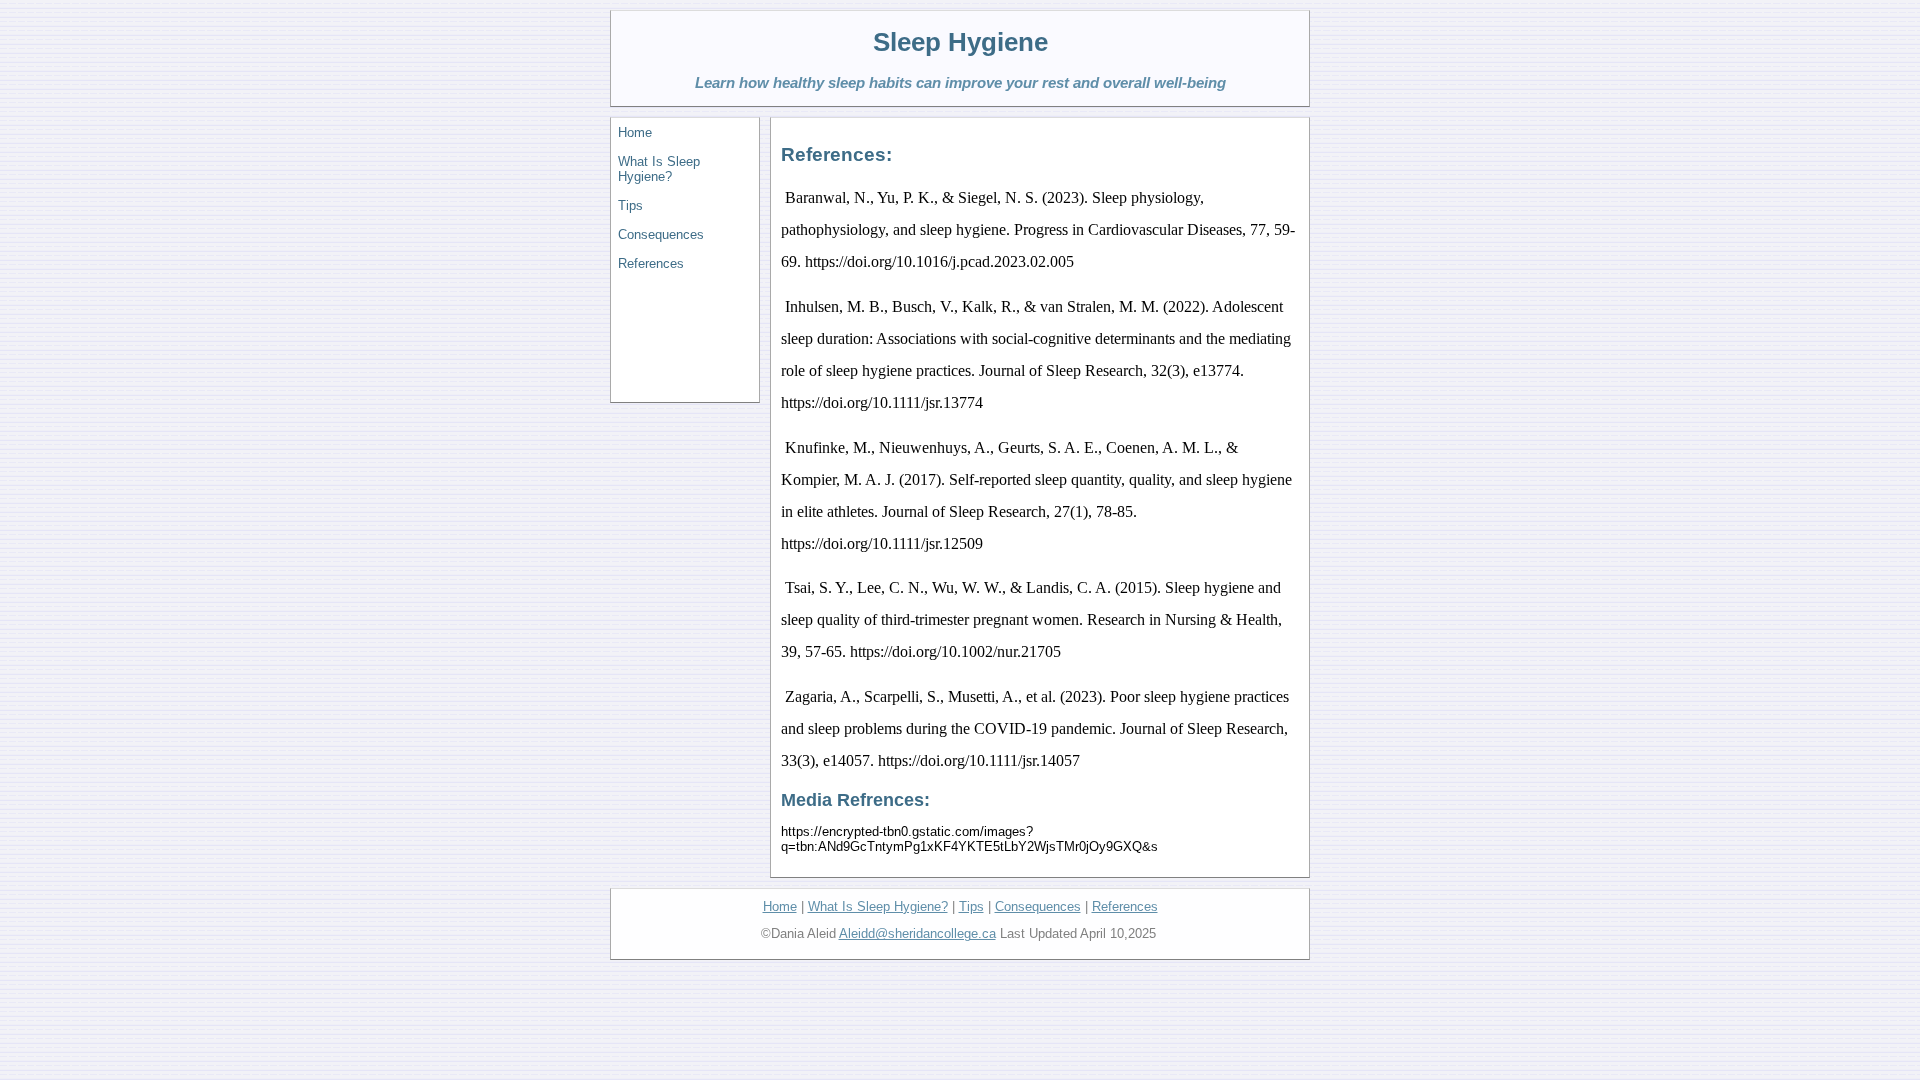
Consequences (661, 234)
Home (635, 132)
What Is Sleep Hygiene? (659, 169)
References (651, 263)
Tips (630, 205)
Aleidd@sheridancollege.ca (917, 933)
